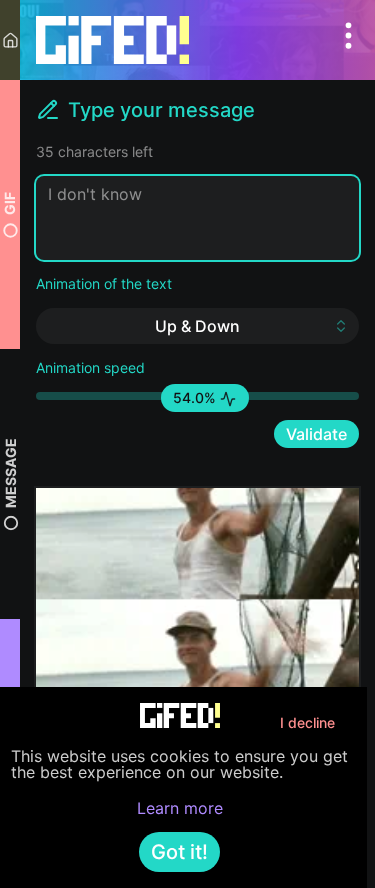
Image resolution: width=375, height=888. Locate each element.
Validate (316, 434)
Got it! (179, 852)
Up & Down (197, 326)
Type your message (161, 110)
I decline (307, 722)
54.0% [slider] (196, 397)
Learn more (180, 808)
